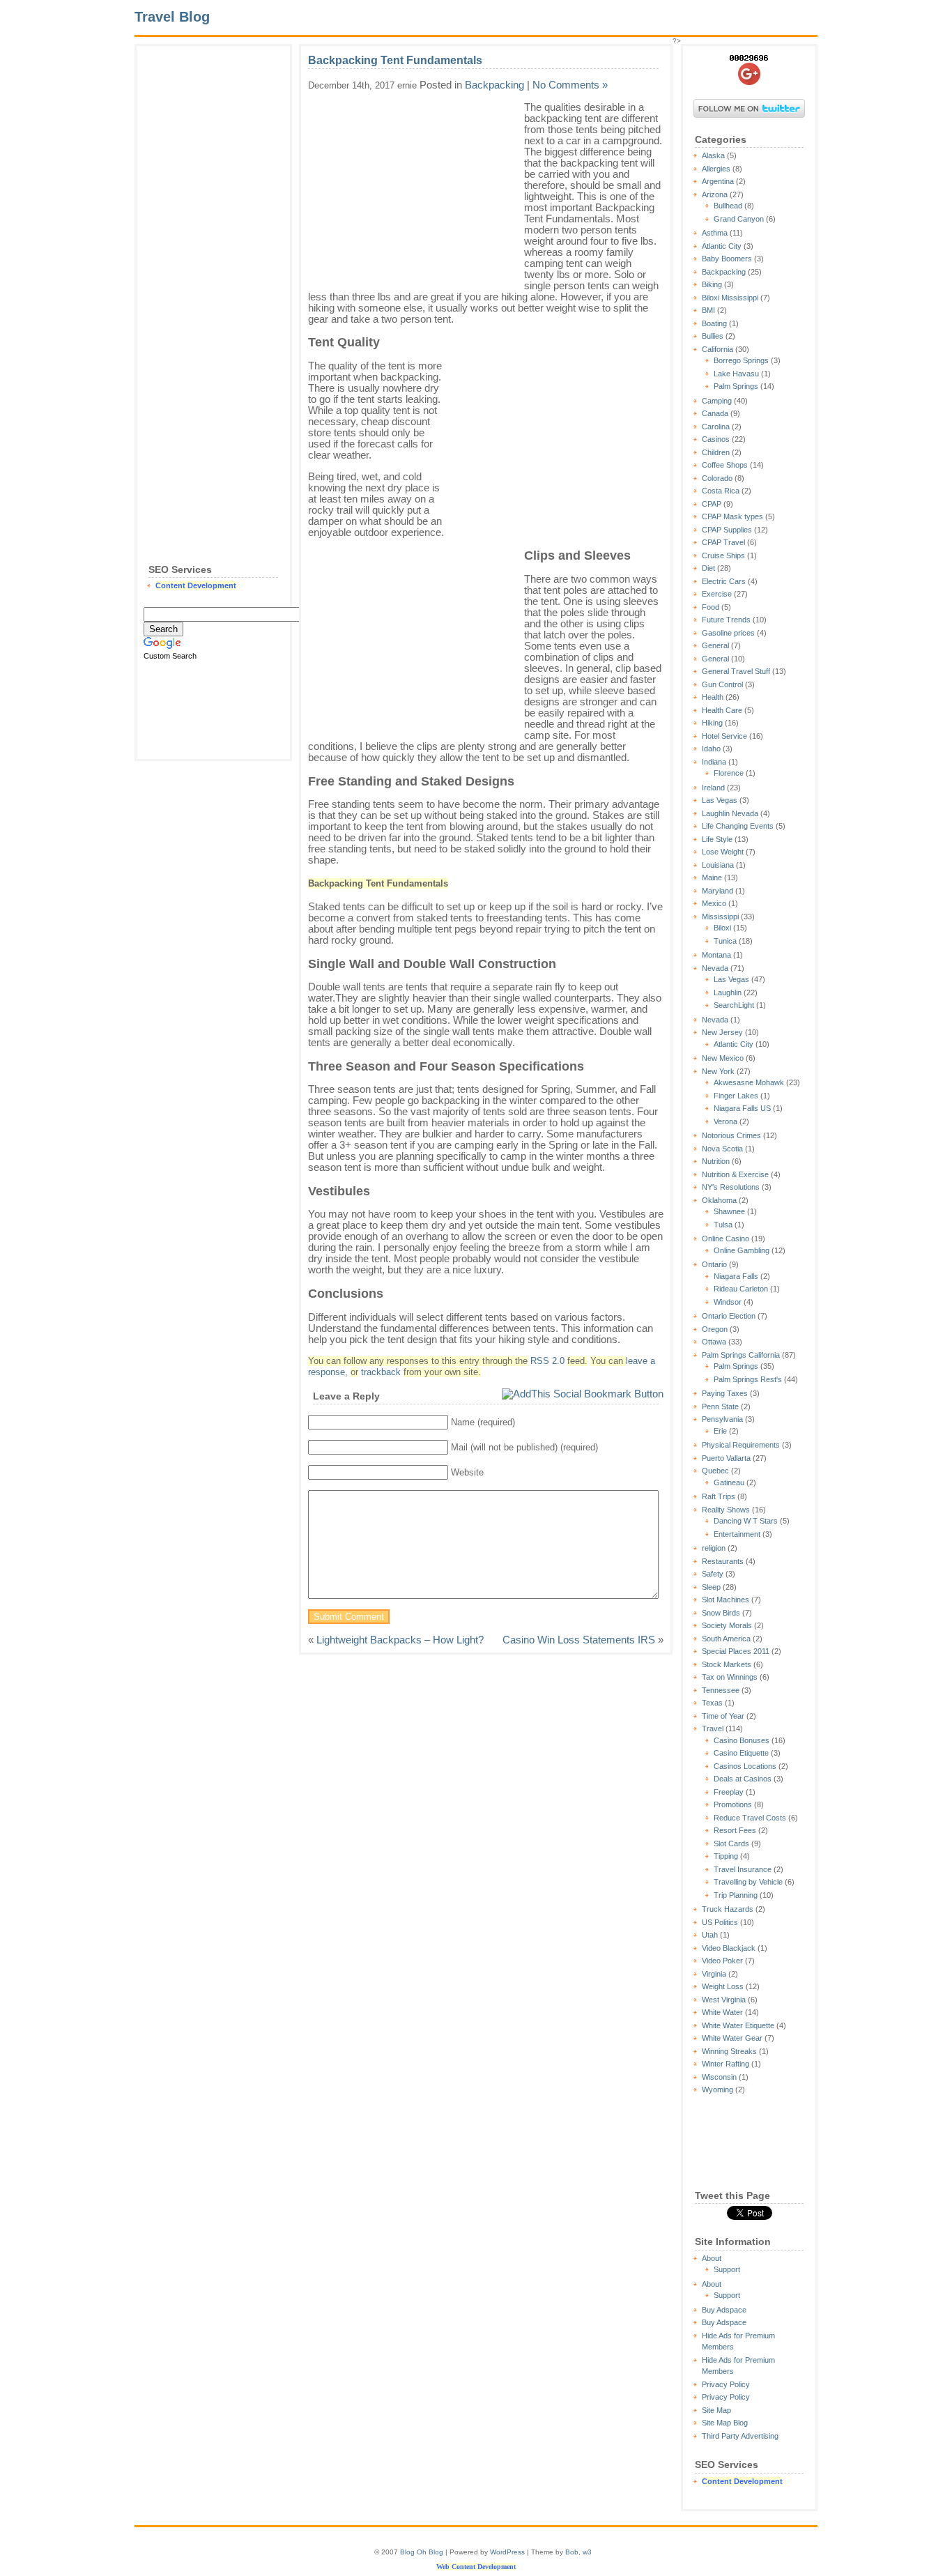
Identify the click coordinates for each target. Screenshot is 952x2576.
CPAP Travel (723, 542)
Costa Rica (721, 491)
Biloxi (722, 928)
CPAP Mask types (732, 516)
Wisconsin (719, 2077)
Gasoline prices (728, 633)
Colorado (717, 478)
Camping (717, 401)
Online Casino (725, 1239)
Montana (716, 955)
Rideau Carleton (741, 1289)
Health (713, 697)
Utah (710, 1935)
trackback (381, 1372)
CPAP (712, 504)
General (715, 645)
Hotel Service (724, 736)
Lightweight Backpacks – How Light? (400, 1640)
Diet (708, 568)
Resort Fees (735, 1830)
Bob (572, 2552)
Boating (714, 323)
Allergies (716, 169)
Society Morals (727, 1625)
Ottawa (714, 1342)
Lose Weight (723, 852)
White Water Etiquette (738, 2025)
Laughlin (728, 992)
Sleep (711, 1587)
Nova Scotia (722, 1149)
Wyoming (717, 2090)
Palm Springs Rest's (748, 1379)
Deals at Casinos (743, 1779)
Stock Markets (727, 1664)
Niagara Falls (736, 1276)
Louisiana (718, 865)
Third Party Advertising (740, 2436)
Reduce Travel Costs (750, 1818)
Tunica (725, 941)
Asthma (715, 233)
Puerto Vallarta (726, 1458)
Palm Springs (736, 386)
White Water (722, 2012)
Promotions (733, 1804)
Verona (725, 1121)
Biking (712, 284)
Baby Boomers (727, 259)
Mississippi (720, 917)
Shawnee (729, 1211)
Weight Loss (723, 1986)
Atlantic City (722, 246)
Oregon (715, 1329)
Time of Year (723, 1716)
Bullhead (728, 206)
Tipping (726, 1856)
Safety (713, 1574)
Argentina (718, 181)
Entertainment (737, 1534)
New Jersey (722, 1032)
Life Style (717, 839)
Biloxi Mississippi (730, 298)
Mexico (714, 903)
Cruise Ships (723, 555)
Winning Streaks (729, 2051)
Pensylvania (722, 1419)
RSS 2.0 (547, 1361)
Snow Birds (721, 1613)
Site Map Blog (725, 2423)
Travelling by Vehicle (748, 1882)
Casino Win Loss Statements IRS (579, 1640)
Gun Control (722, 684)
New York (718, 1071)
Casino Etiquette (741, 1753)
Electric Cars (724, 581)
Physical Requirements (741, 1445)
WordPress (507, 2552)
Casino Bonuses (742, 1740)
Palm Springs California (741, 1355)
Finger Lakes (736, 1096)
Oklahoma (719, 1200)
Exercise (717, 594)
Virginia (714, 1974)
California (717, 349)
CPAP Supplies (727, 530)
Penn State (720, 1406)
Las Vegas (720, 800)
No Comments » (570, 85)
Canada (715, 413)
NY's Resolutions (731, 1187)
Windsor (728, 1302)
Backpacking (724, 272)
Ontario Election (729, 1316)
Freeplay (729, 1792)
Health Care (722, 710)
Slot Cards (731, 1843)
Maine (712, 877)
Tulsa (723, 1225)
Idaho (711, 749)
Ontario (714, 1264)
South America (726, 1639)
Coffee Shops (725, 465)
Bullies (713, 336)
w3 (587, 2552)
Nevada (715, 968)
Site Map (716, 2410)
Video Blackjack (729, 1948)
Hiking (712, 723)
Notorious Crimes (731, 1135)
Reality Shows (726, 1510)
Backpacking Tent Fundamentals (395, 60)
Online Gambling (742, 1250)
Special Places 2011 (736, 1651)
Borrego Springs (741, 360)
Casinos (716, 439)
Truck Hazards (728, 1909)
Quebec (715, 1471)
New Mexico (723, 1058)
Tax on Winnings (730, 1677)
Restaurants (723, 1561)
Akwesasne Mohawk (749, 1082)
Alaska (713, 155)
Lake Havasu (736, 374)
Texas (712, 1703)
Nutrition (716, 1161)
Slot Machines (725, 1600)
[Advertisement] (213, 262)
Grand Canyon (739, 219)
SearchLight (734, 1005)
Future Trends (726, 620)
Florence (729, 773)
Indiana (714, 762)
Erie (720, 1431)
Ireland (713, 788)
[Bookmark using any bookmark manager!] (583, 1394)
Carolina (716, 427)
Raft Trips (719, 1496)
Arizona (715, 194)
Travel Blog (172, 17)
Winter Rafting (725, 2064)
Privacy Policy (726, 2384)
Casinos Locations (745, 1766)
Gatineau (729, 1482)
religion (714, 1548)
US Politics (720, 1922)
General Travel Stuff (736, 671)
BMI (708, 310)
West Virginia (724, 2000)
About (712, 2258)
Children (716, 452)
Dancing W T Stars (746, 1521)
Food (711, 607)
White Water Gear (732, 2038)
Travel (713, 1728)
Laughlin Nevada (730, 813)
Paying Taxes (725, 1393)
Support (727, 2269)
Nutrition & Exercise (735, 1174)
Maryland (717, 891)
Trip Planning (736, 1895)
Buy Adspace (724, 2310)
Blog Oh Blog (422, 2552)
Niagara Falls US (742, 1108)
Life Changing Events (738, 826)
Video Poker (722, 1961)
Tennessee (721, 1690)
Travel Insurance (743, 1869)
